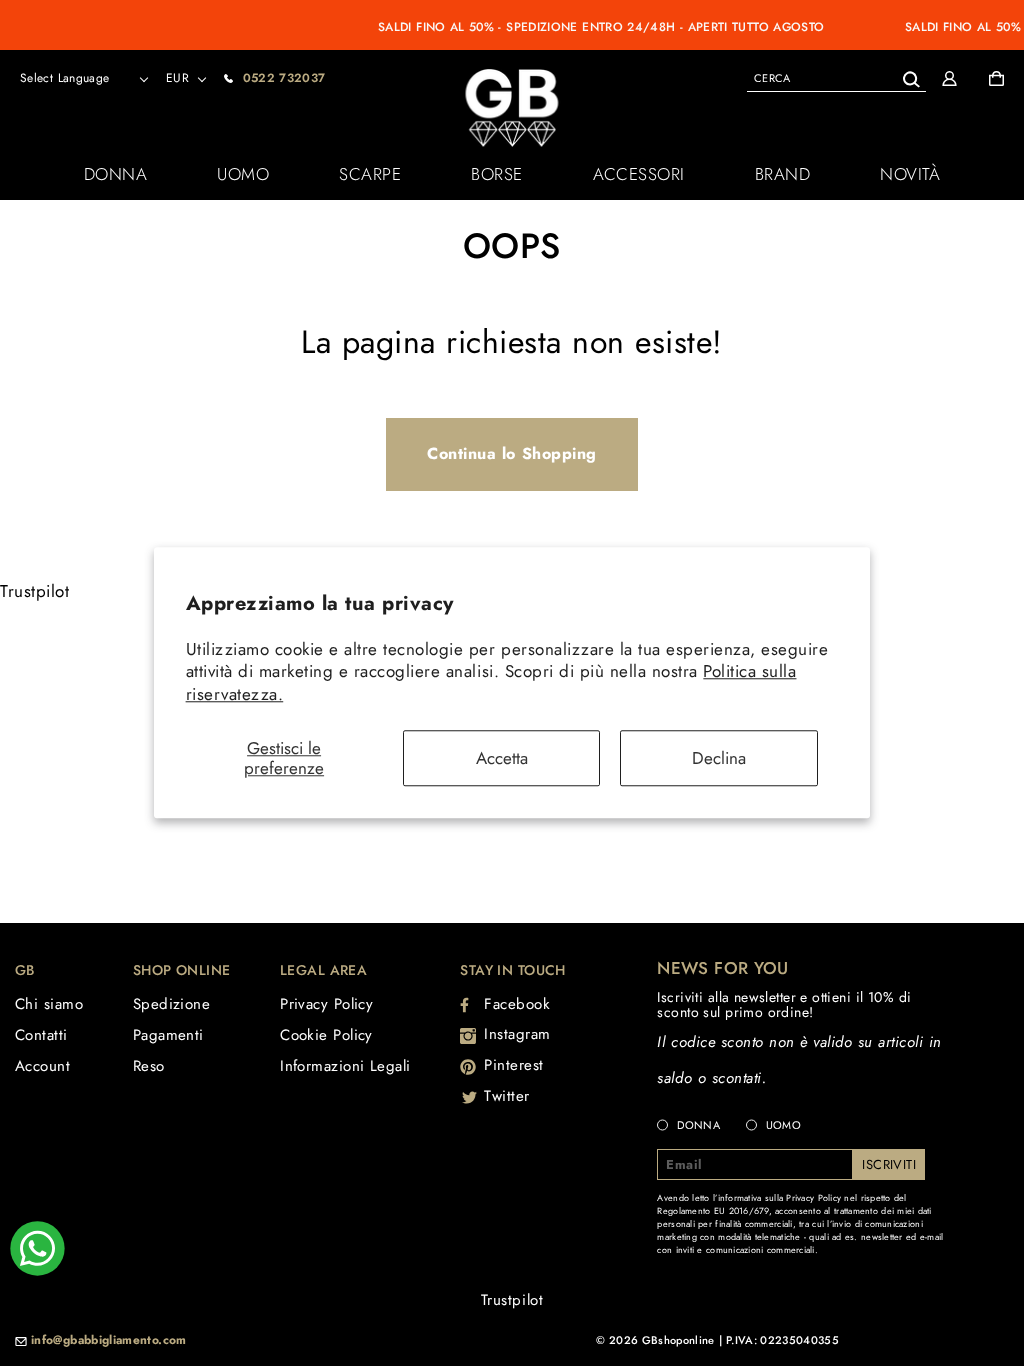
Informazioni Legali (345, 1066)
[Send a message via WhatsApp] (37, 1248)
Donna (116, 174)
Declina (719, 758)
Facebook (517, 1004)
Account (42, 1066)
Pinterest (514, 1065)
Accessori (639, 174)
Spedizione (172, 1004)
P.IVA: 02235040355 (782, 1340)
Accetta (502, 758)
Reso (149, 1066)
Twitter (507, 1096)
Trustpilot (34, 591)
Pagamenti (168, 1035)
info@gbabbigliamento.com (109, 1341)
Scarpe (370, 174)
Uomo (243, 174)
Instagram (517, 1034)
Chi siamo (49, 1004)
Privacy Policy (326, 1004)
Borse (497, 174)
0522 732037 (284, 78)
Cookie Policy (326, 1035)
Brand (783, 174)
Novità (910, 174)
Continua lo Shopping (511, 453)
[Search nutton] (910, 75)
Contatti (41, 1035)
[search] (836, 77)
